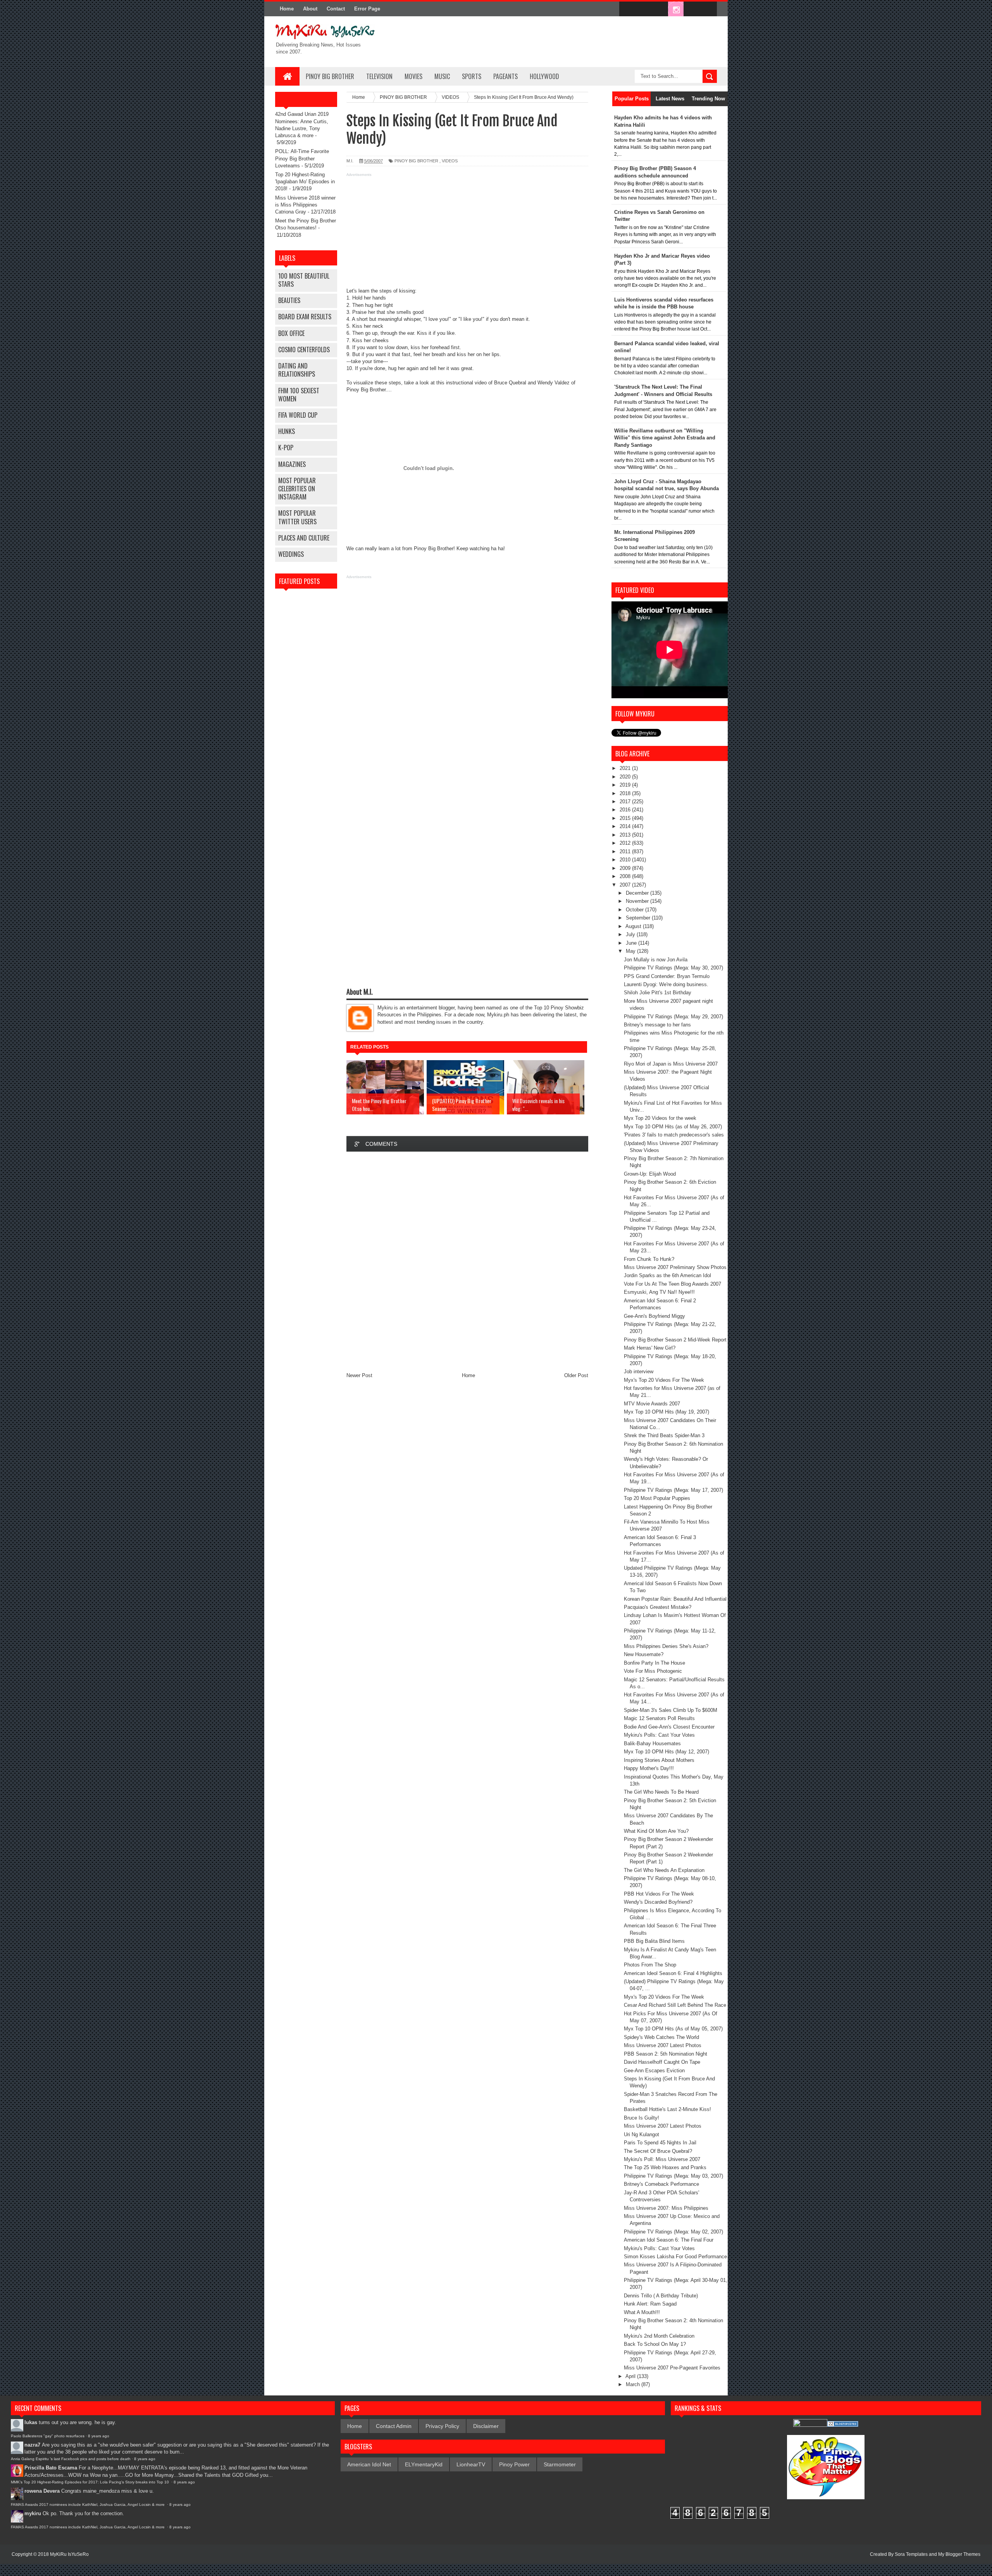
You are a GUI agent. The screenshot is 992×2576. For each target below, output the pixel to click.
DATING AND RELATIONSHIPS (297, 370)
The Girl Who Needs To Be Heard (661, 1792)
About (310, 9)
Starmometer (560, 2464)
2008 (626, 876)
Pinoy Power (514, 2464)
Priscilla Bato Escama (51, 2468)
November (638, 901)
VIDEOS (450, 161)
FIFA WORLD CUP (298, 415)
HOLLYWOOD (544, 76)
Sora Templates (911, 2554)
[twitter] (643, 9)
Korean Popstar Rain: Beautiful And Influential (675, 1599)
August (634, 926)
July (631, 934)
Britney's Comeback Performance (661, 2184)
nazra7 (32, 2445)
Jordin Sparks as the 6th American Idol (667, 1275)
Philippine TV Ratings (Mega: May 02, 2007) (673, 2232)
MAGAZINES (292, 464)
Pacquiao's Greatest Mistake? (658, 1607)
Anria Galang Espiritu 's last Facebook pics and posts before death (71, 2459)
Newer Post (359, 1375)
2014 (626, 826)
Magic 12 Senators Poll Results (659, 1718)
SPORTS (472, 76)
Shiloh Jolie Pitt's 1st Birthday (658, 993)
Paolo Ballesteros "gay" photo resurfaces (48, 2436)
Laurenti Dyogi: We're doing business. (666, 984)
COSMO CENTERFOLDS (304, 350)
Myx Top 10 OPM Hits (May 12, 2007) (666, 1752)
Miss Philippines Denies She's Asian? (666, 1646)
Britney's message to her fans (657, 1025)
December (638, 893)
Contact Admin (394, 2426)
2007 (626, 885)
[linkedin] (692, 9)
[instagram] (676, 9)
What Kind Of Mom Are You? (656, 1831)
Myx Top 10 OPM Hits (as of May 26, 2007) (673, 1127)
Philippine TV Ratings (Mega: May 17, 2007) (673, 1490)
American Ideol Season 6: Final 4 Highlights (673, 1973)
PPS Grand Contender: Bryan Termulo (667, 976)
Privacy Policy (442, 2426)
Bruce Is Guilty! (642, 2118)
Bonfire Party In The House (654, 1663)
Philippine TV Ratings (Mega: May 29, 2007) (673, 1017)
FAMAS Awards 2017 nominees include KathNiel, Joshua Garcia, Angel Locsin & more (88, 2505)
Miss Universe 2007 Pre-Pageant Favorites (672, 2368)
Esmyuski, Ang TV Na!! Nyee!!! (659, 1292)
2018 (626, 793)
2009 (626, 868)
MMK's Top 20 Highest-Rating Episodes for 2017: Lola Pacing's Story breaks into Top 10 (90, 2482)
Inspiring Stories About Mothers (659, 1760)
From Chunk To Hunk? (649, 1259)
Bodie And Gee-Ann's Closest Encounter (669, 1727)
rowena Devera (42, 2491)
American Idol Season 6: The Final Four (669, 2240)
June (632, 943)
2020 (626, 777)
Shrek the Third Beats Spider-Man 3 (664, 1435)
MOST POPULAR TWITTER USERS (297, 517)
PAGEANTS (505, 76)
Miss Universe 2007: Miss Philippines (666, 2208)
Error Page (367, 9)
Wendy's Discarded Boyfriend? (658, 1902)
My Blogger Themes (959, 2554)
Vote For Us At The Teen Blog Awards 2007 (673, 1284)
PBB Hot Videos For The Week (659, 1894)
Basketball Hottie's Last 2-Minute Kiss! (667, 2109)
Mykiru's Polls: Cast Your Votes (659, 1735)
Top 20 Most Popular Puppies (657, 1498)
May (631, 951)
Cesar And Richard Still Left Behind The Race (675, 2005)
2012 (626, 843)
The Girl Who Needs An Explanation (664, 1870)
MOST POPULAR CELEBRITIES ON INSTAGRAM (297, 489)
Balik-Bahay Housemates (652, 1743)
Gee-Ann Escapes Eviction (654, 2071)
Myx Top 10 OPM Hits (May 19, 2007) (666, 1412)
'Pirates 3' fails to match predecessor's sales (674, 1135)
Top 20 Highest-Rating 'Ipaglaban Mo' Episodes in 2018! (305, 182)
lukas (31, 2422)
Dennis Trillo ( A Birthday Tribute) (661, 2296)
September (639, 918)
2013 (626, 835)
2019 (626, 785)
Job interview (639, 1372)
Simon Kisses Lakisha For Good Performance (675, 2257)
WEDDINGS (291, 554)
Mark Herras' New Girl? (650, 1348)
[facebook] (627, 9)
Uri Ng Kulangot (642, 2134)
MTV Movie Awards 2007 (652, 1404)
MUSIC (442, 76)
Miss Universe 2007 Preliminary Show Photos (675, 1267)
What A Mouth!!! (642, 2312)
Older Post (576, 1375)
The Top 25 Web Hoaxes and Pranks (665, 2167)
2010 (626, 860)
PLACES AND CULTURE (304, 538)
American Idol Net (369, 2464)
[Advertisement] (467, 233)
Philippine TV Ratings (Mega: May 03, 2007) (673, 2176)
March (634, 2384)
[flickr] (660, 9)
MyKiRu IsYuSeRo (69, 2554)
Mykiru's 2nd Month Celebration (659, 2336)
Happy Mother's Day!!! (649, 1768)
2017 (626, 802)
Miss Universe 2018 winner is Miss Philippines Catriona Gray (305, 205)
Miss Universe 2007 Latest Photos (663, 2045)
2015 (626, 818)
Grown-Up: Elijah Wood (650, 1174)
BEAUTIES (289, 300)
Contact (336, 9)
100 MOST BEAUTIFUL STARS (304, 280)
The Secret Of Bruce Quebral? (658, 2151)
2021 (626, 768)
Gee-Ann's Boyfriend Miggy (654, 1316)
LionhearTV (471, 2464)
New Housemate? (644, 1654)
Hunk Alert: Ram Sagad (650, 2304)
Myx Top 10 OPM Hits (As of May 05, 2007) (673, 2029)
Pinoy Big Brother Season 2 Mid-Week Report (675, 1340)
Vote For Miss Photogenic (653, 1671)
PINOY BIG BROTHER (330, 76)
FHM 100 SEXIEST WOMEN (299, 395)
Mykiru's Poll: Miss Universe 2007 (662, 2159)
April (631, 2376)
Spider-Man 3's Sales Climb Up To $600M (671, 1710)
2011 (626, 851)
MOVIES (413, 76)
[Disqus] (467, 1262)
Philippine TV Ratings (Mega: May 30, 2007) (673, 968)
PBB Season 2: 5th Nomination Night (666, 2054)
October (635, 910)
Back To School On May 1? (655, 2344)
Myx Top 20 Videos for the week (660, 1118)
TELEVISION (379, 76)
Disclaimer (486, 2426)
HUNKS (287, 431)
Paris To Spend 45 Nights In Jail (660, 2143)
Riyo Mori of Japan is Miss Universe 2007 (671, 1064)
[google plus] (708, 9)
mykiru (33, 2513)
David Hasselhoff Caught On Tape (662, 2062)
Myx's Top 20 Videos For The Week (664, 1380)
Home (287, 9)
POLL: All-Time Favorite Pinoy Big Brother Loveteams (302, 158)
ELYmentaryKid (424, 2464)
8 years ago (99, 2436)
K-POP (286, 448)
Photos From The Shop (650, 1965)
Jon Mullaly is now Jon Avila (656, 960)
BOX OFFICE (291, 333)
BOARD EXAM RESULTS (305, 317)
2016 (626, 810)
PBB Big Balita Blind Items (654, 1941)
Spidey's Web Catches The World (661, 2037)
